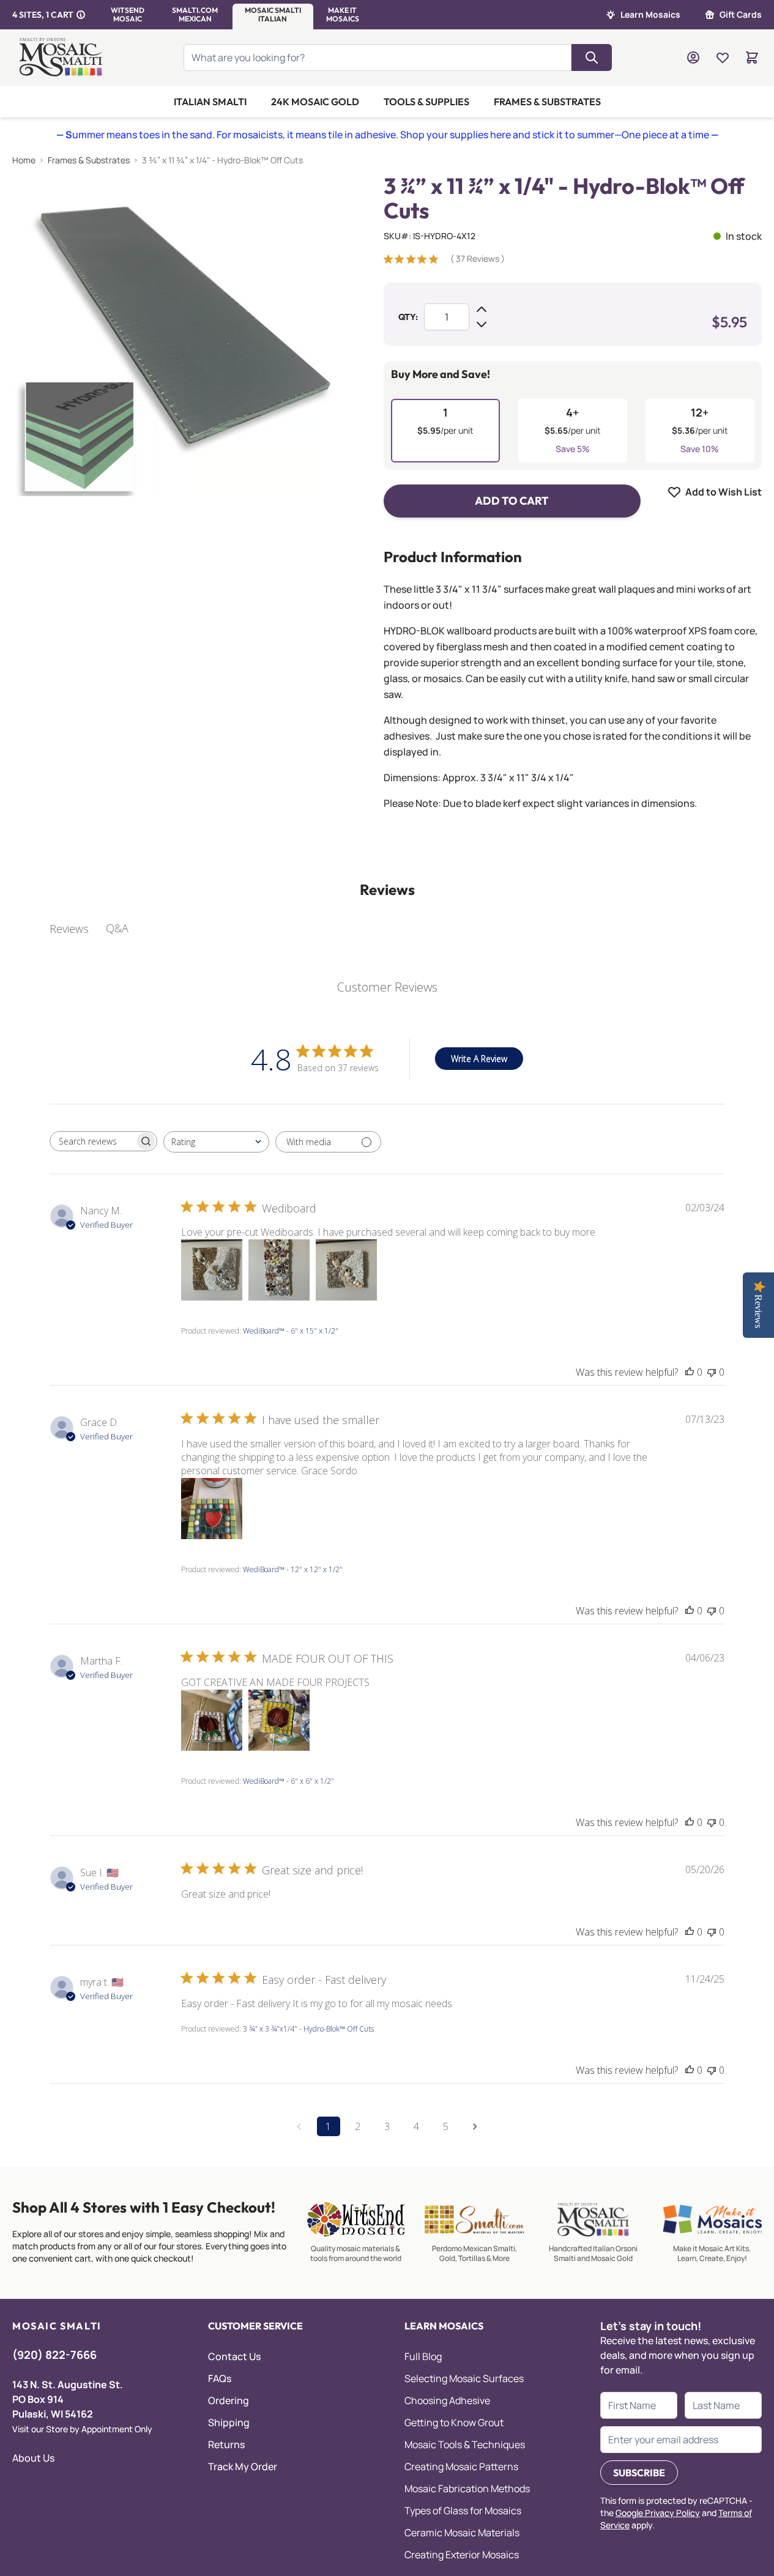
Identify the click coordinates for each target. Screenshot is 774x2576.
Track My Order (243, 2467)
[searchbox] (92, 1141)
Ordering (229, 2400)
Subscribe (639, 2473)
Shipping (229, 2422)
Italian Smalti (210, 102)
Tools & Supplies (426, 102)
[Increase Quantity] (482, 310)
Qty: (408, 317)
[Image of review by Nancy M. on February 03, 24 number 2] (279, 1270)
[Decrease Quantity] (482, 324)
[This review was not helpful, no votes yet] (712, 1372)
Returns (226, 2444)
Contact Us (234, 2356)
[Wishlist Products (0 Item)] (723, 58)
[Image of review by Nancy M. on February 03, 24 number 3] (346, 1270)
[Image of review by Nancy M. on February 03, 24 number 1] (212, 1270)
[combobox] (216, 1142)
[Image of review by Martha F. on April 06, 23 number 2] (279, 1720)
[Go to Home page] (62, 58)
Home (24, 160)
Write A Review (479, 1059)
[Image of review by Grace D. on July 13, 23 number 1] (212, 1509)
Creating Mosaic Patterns (461, 2467)
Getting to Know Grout (454, 2422)
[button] (128, 15)
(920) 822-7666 (54, 2355)
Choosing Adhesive (447, 2400)
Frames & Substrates (547, 102)
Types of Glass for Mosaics (463, 2511)
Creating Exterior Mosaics (462, 2555)
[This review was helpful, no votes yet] (690, 1372)
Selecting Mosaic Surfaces (464, 2378)
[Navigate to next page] (475, 2126)
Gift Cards (741, 14)
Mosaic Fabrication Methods (467, 2489)
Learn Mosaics (650, 14)
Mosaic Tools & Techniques (465, 2444)
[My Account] (693, 58)
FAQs (220, 2378)
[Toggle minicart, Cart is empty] (752, 58)
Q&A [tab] (117, 928)
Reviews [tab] (69, 929)
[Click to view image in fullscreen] (173, 335)
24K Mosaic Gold (315, 102)
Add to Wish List (724, 492)
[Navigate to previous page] (299, 2126)
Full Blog (423, 2356)
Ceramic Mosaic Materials (462, 2533)
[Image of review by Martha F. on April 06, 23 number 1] (212, 1720)
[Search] (592, 58)
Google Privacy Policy (658, 2513)
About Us (33, 2458)
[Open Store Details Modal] (81, 15)
